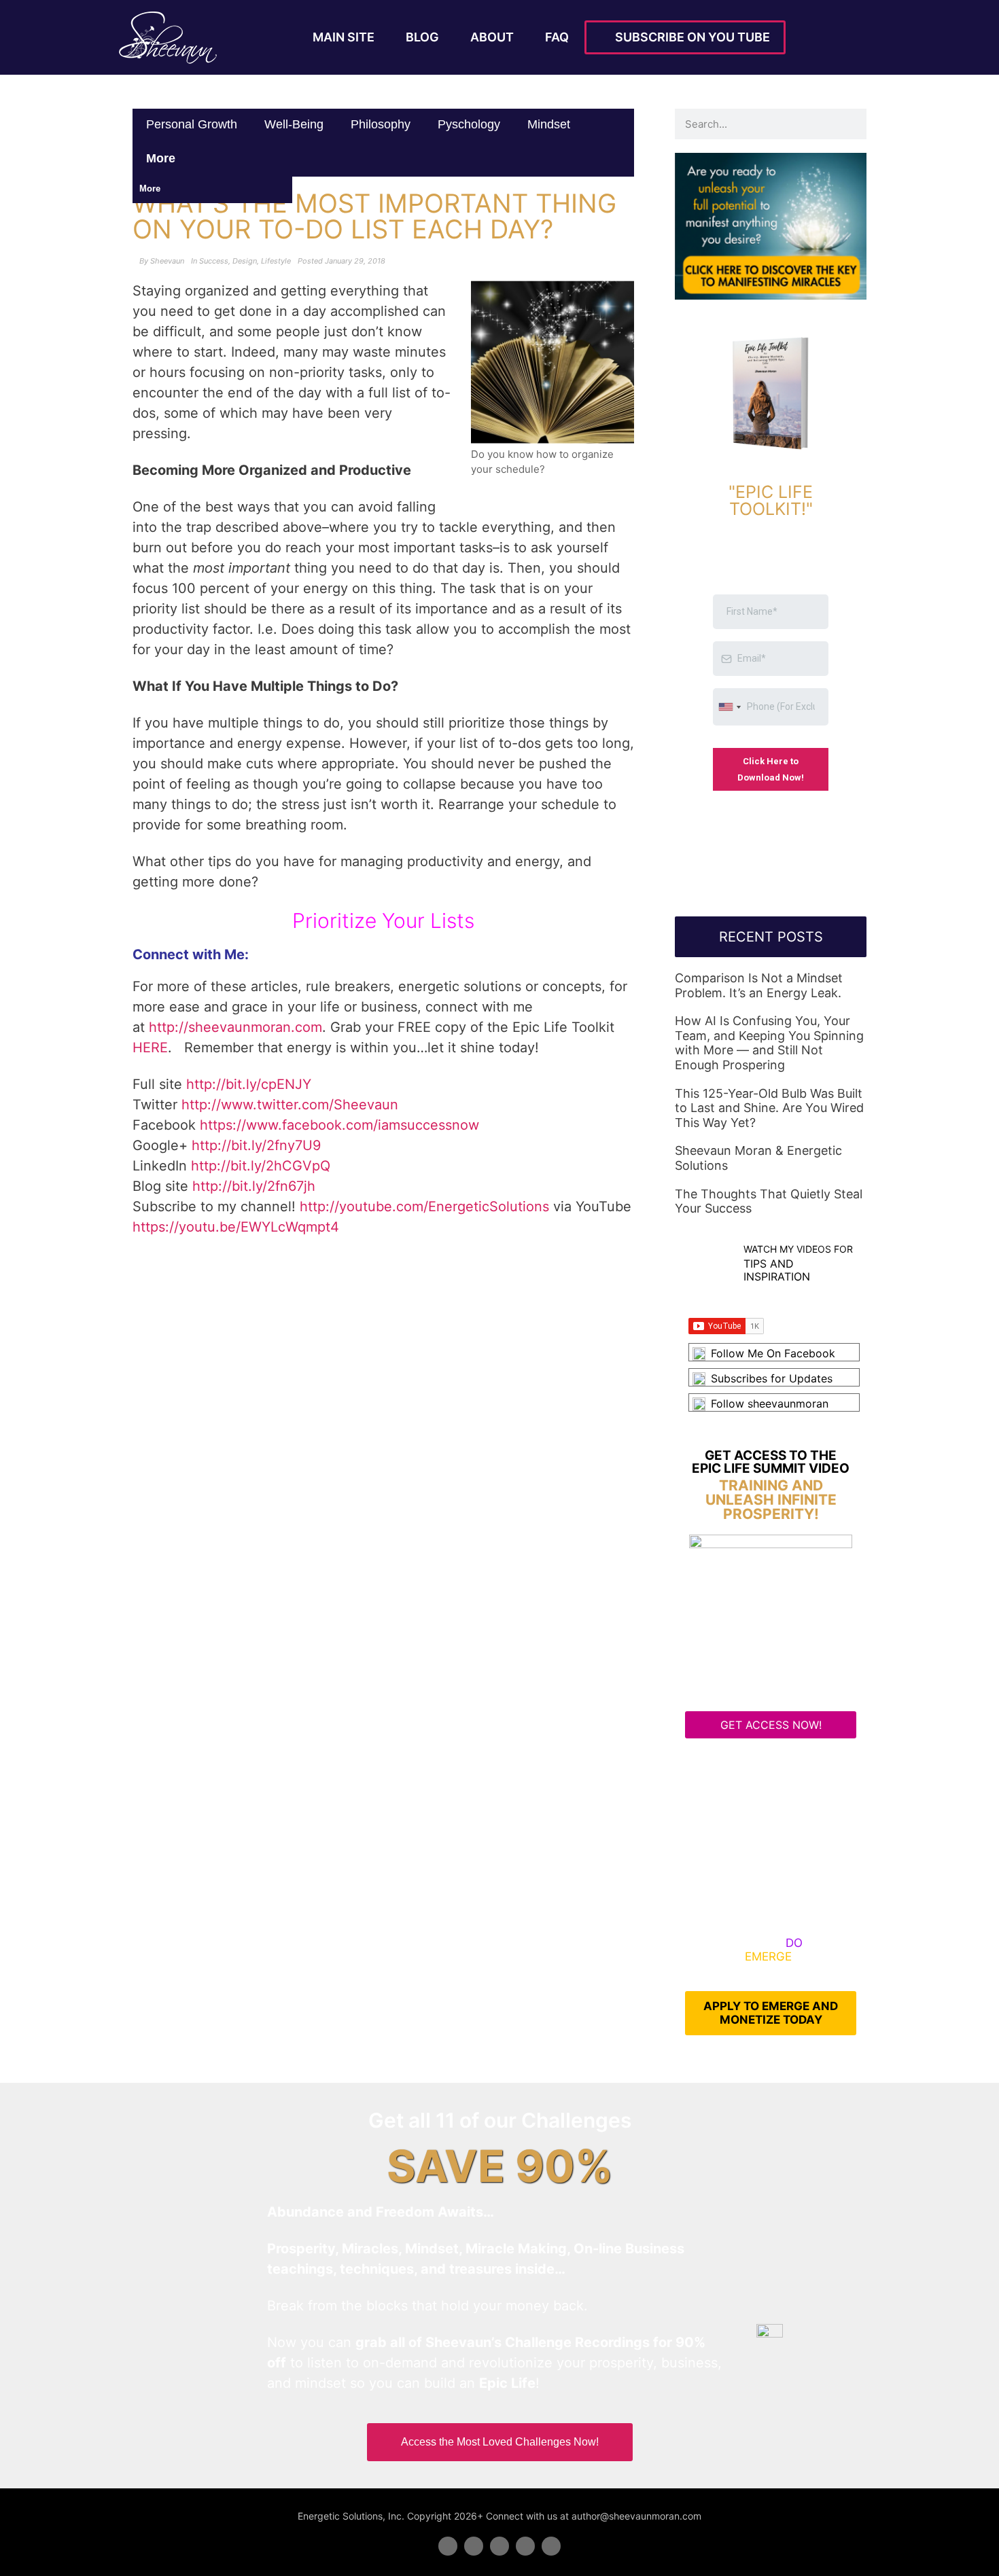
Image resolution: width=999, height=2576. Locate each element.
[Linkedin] (500, 2546)
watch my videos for (798, 1249)
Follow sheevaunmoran (770, 1403)
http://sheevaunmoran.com (235, 1027)
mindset (549, 124)
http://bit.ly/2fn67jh (254, 1186)
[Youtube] (525, 2546)
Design (245, 261)
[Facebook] (448, 2546)
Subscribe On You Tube (690, 37)
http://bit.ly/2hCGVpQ (261, 1166)
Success (214, 261)
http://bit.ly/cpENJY (249, 1084)
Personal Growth (192, 124)
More (162, 158)
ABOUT (492, 37)
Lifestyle (276, 261)
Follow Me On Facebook (773, 1353)
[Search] (851, 124)
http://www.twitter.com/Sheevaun (290, 1105)
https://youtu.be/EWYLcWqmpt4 (236, 1227)
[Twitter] (474, 2546)
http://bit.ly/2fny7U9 (256, 1145)
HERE (150, 1048)
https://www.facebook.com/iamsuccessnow (339, 1125)
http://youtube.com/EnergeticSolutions (424, 1206)
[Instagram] (551, 2546)
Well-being (294, 124)
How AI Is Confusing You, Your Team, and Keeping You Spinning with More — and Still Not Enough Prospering (769, 1043)
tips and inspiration (777, 1270)
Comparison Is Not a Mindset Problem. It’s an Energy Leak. (759, 985)
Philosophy (381, 124)
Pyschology (469, 124)
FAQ (557, 37)
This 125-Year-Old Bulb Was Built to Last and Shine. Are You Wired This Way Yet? (769, 1108)
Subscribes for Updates (772, 1378)
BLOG (422, 37)
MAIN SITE (344, 37)
